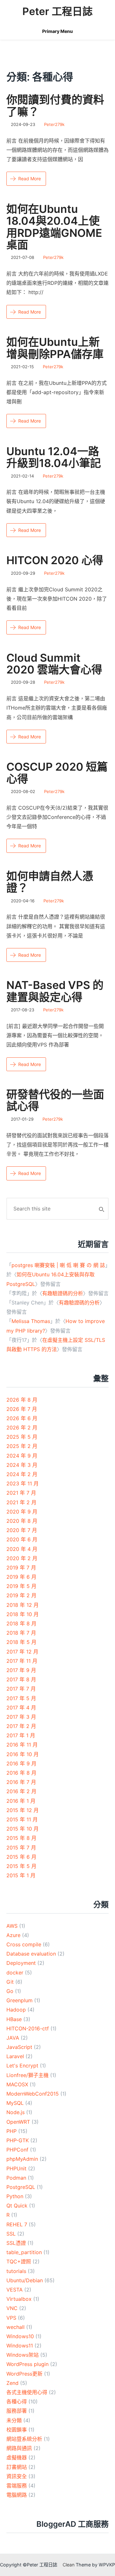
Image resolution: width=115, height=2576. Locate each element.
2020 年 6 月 (22, 1539)
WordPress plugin (27, 2364)
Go (10, 1991)
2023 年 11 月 (23, 1483)
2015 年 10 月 (23, 1829)
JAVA (13, 2038)
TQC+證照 (19, 2261)
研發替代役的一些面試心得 (55, 1100)
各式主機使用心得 (27, 2392)
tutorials (16, 2271)
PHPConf (17, 2150)
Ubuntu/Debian (25, 2280)
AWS (12, 1926)
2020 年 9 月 (22, 1512)
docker (15, 1973)
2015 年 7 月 (21, 1848)
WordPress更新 (24, 2374)
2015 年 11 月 (22, 1819)
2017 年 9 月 (21, 1670)
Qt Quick (17, 2206)
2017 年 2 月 (21, 1726)
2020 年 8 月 (22, 1521)
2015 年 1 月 (21, 1875)
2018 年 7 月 (21, 1633)
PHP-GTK (18, 2140)
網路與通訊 (19, 2448)
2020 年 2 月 (22, 1558)
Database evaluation (31, 1954)
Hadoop (16, 2010)
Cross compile (24, 1944)
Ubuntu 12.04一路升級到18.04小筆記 (54, 457)
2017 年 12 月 (22, 1652)
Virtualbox (19, 2299)
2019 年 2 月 (21, 1595)
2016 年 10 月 (23, 1754)
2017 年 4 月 (21, 1708)
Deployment (21, 1963)
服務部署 (17, 2411)
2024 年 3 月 (22, 1465)
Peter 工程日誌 (57, 11)
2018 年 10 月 (23, 1614)
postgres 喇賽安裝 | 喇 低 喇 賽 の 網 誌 (58, 1265)
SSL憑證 (16, 2243)
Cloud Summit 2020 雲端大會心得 (54, 664)
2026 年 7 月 (22, 1409)
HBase (14, 2019)
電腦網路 (17, 2495)
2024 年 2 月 (22, 1474)
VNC (12, 2308)
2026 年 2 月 (22, 1428)
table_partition (24, 2252)
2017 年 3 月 (21, 1717)
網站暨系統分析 (24, 2439)
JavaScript (19, 2047)
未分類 (14, 2420)
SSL (11, 2234)
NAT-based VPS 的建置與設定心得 (55, 991)
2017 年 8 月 (21, 1679)
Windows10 (20, 2336)
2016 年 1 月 (21, 1801)
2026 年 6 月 (22, 1418)
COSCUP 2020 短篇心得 (57, 773)
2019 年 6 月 (21, 1577)
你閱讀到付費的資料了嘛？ (55, 105)
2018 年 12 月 (23, 1605)
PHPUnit (16, 2168)
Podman (16, 2178)
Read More (30, 179)
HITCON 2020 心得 (55, 560)
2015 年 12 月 (23, 1810)
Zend (12, 2383)
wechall (15, 2327)
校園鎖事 (17, 2430)
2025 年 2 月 (22, 1446)
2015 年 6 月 (21, 1857)
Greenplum (19, 2000)
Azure (13, 1935)
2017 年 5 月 (21, 1698)
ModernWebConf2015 (33, 2094)
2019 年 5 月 (21, 1586)
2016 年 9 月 (21, 1763)
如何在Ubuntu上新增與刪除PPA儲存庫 (55, 348)
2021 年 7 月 (21, 1493)
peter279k (54, 124)
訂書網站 (17, 2467)
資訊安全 (17, 2476)
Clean (69, 2565)
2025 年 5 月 (22, 1437)
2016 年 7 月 (21, 1782)
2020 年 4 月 (22, 1549)
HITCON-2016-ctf (28, 2028)
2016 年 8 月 (21, 1773)
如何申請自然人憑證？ (50, 882)
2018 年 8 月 (21, 1623)
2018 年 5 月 (21, 1642)
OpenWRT (18, 2122)
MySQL (15, 2103)
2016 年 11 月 (22, 1745)
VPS (11, 2318)
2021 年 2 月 (21, 1502)
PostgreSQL (21, 2187)
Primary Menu (57, 31)
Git (10, 1982)
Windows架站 (23, 2355)
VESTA (15, 2290)
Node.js (15, 2112)
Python (15, 2196)
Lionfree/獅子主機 (27, 2075)
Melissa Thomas (31, 1321)
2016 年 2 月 (21, 1791)
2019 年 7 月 (21, 1568)
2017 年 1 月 (21, 1735)
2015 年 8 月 (21, 1838)
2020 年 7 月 (22, 1530)
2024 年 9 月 (22, 1456)
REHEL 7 (17, 2224)
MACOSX (17, 2084)
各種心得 (17, 2401)
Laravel (15, 2056)
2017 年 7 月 (21, 1689)
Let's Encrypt (22, 2066)
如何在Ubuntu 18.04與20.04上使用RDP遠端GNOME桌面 (54, 227)
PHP (11, 2131)
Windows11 (20, 2346)
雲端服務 (17, 2486)
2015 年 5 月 (21, 1866)
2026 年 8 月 (22, 1400)
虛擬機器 (17, 2457)
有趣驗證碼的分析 (63, 1293)
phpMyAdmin (22, 2159)
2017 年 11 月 (22, 1661)
